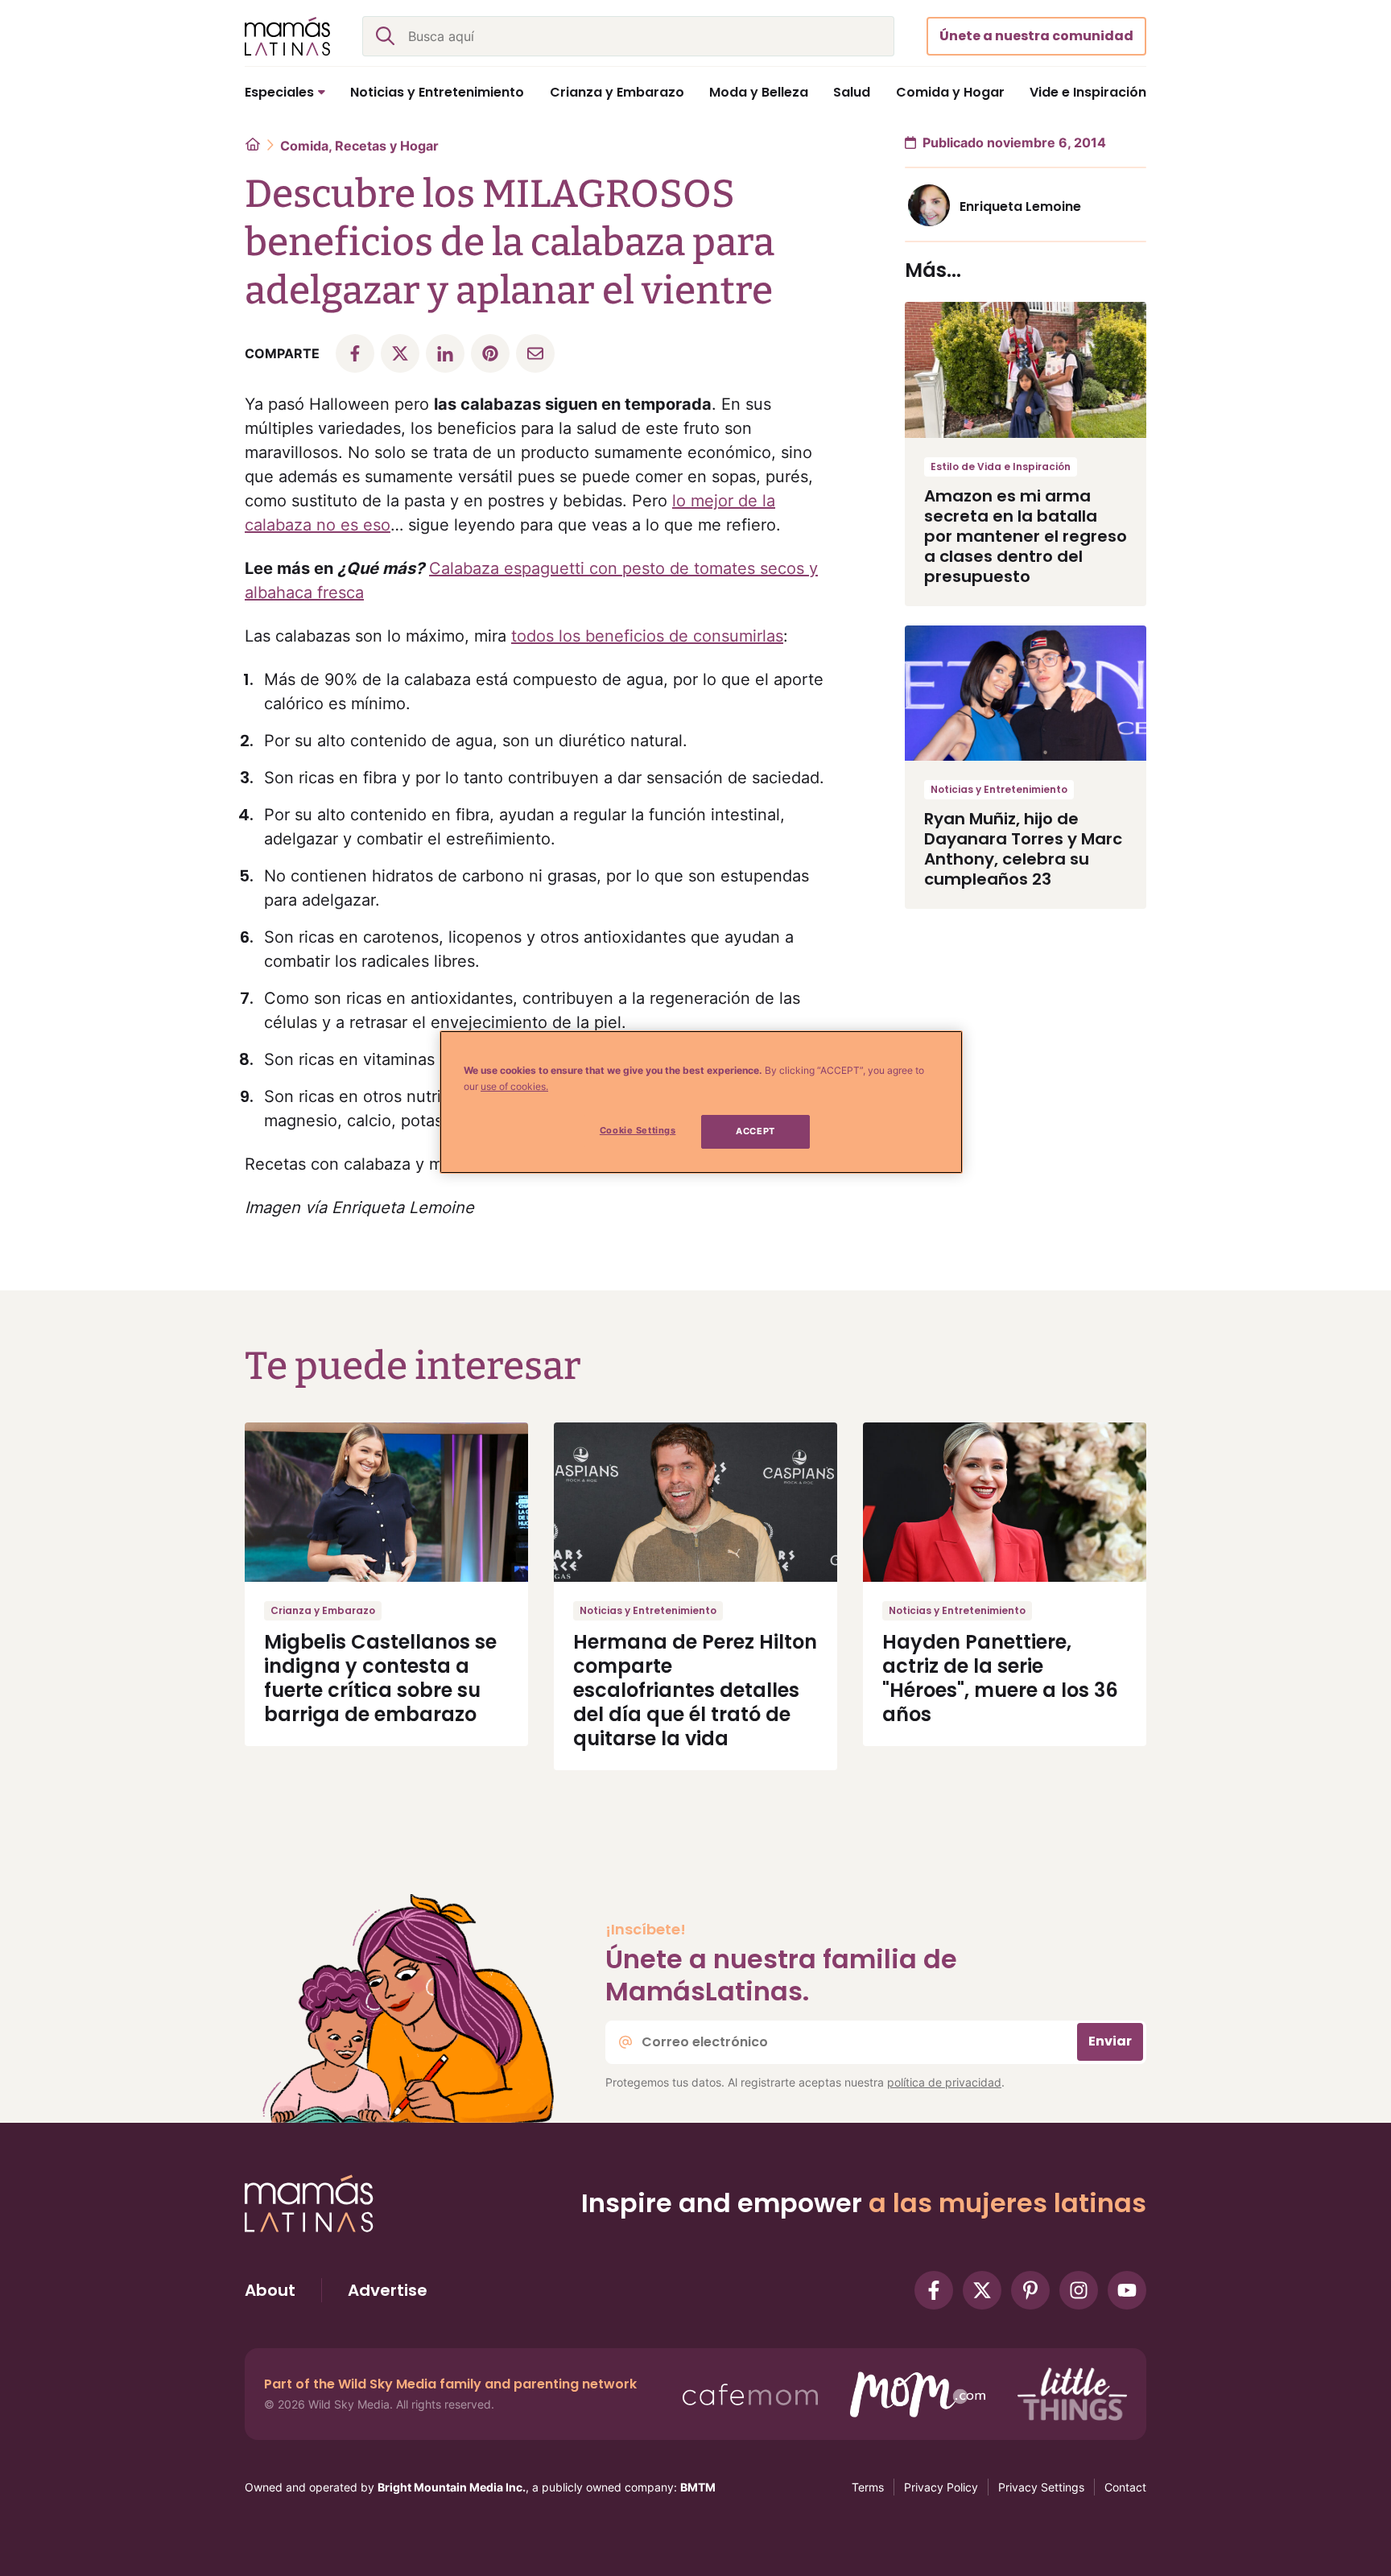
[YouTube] (1127, 2290)
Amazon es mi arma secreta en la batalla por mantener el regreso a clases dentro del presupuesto (1026, 536)
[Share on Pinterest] (490, 353)
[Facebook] (934, 2290)
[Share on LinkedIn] (445, 353)
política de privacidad (944, 2082)
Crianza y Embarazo (323, 1610)
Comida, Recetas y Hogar (359, 146)
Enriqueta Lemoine (1020, 206)
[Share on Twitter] (400, 353)
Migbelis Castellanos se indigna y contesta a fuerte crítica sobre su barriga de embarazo (380, 1678)
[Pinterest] (1030, 2290)
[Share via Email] (535, 353)
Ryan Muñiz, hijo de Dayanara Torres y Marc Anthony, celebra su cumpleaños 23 (1023, 849)
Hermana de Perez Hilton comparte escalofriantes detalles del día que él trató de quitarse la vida (695, 1690)
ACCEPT (755, 1131)
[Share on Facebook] (355, 353)
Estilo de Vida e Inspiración (1001, 466)
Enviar (1110, 2041)
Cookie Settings (638, 1130)
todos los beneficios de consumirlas (647, 636)
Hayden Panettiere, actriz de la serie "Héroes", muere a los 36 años (1000, 1678)
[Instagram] (1079, 2290)
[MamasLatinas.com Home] (287, 36)
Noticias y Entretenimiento (999, 789)
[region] (701, 1102)
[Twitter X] (982, 2290)
